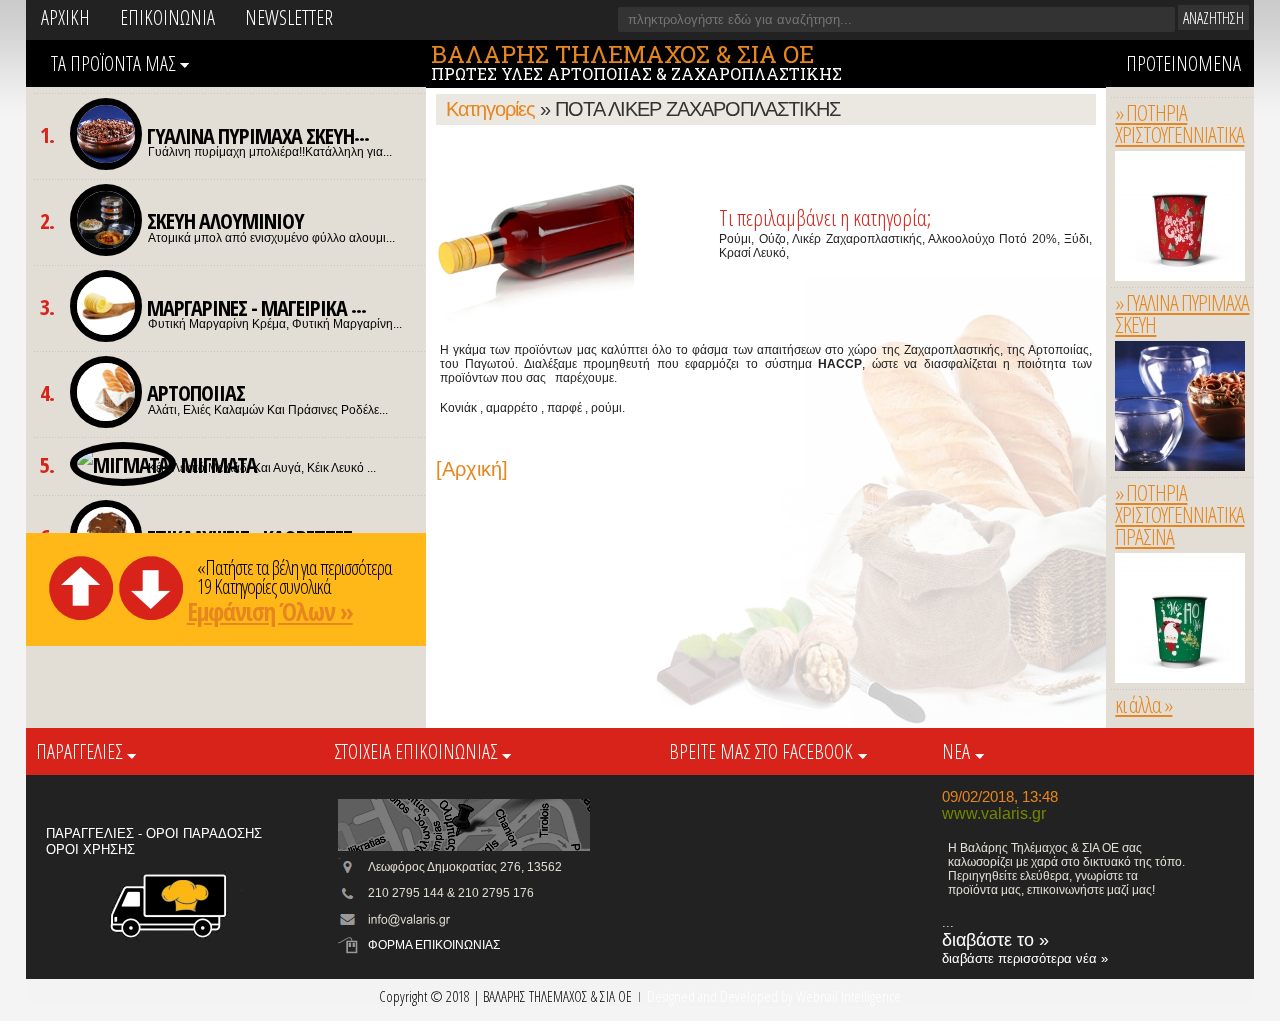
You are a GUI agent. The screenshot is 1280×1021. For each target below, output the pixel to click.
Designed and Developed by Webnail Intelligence (774, 996)
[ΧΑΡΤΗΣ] (464, 824)
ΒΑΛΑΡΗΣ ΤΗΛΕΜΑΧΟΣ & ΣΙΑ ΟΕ (622, 54)
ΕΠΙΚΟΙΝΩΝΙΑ (167, 17)
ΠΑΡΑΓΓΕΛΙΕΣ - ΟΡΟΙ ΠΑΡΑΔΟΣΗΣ (154, 833)
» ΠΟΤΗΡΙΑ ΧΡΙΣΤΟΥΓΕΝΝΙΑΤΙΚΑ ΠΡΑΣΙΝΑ (1179, 514)
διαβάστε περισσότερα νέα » (1025, 958)
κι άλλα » (1143, 704)
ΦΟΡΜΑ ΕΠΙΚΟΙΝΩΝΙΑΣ (434, 945)
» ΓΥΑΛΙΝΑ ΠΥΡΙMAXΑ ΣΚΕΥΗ (1182, 313)
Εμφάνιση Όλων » (270, 611)
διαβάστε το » (995, 940)
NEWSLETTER (289, 17)
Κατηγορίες (490, 109)
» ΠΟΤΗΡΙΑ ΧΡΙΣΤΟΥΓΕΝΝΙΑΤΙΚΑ (1179, 123)
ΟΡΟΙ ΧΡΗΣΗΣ (90, 849)
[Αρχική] (472, 469)
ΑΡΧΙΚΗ (65, 17)
